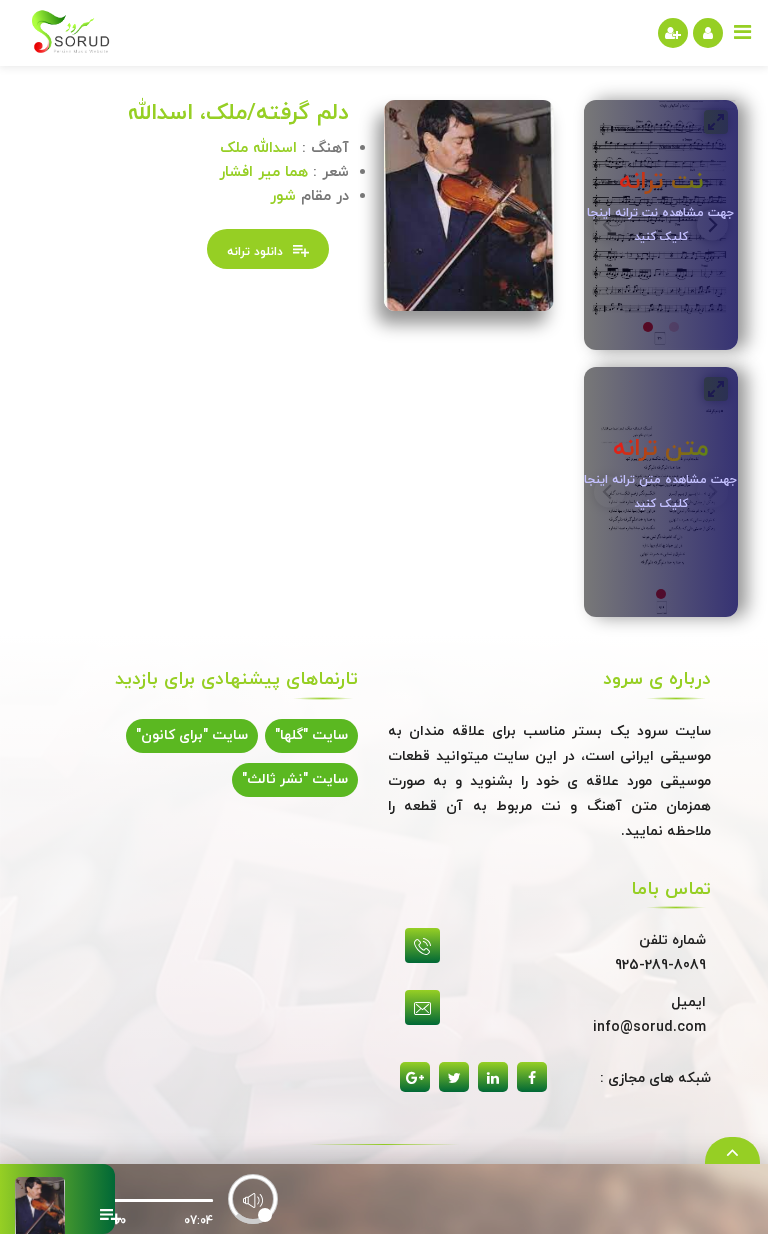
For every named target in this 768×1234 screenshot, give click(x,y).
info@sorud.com (649, 1027)
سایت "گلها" (311, 735)
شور (283, 196)
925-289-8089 (660, 965)
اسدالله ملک (258, 148)
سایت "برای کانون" (192, 735)
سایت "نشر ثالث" (295, 779)
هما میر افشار (263, 172)
